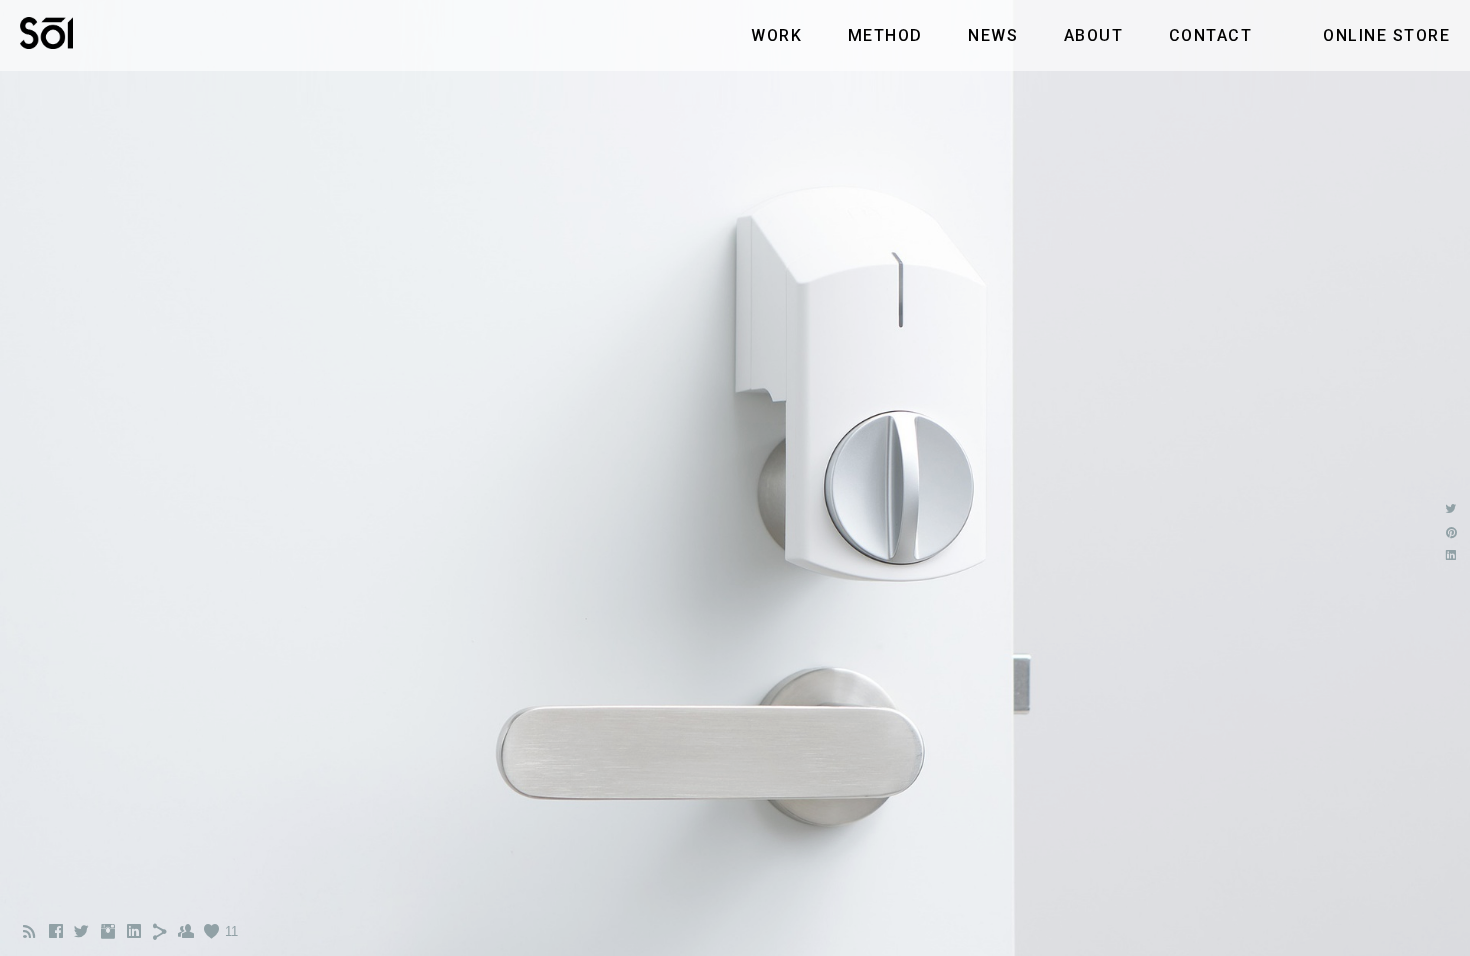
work (776, 35)
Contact (1211, 35)
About (1094, 35)
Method (885, 35)
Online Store (1386, 35)
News (993, 35)
